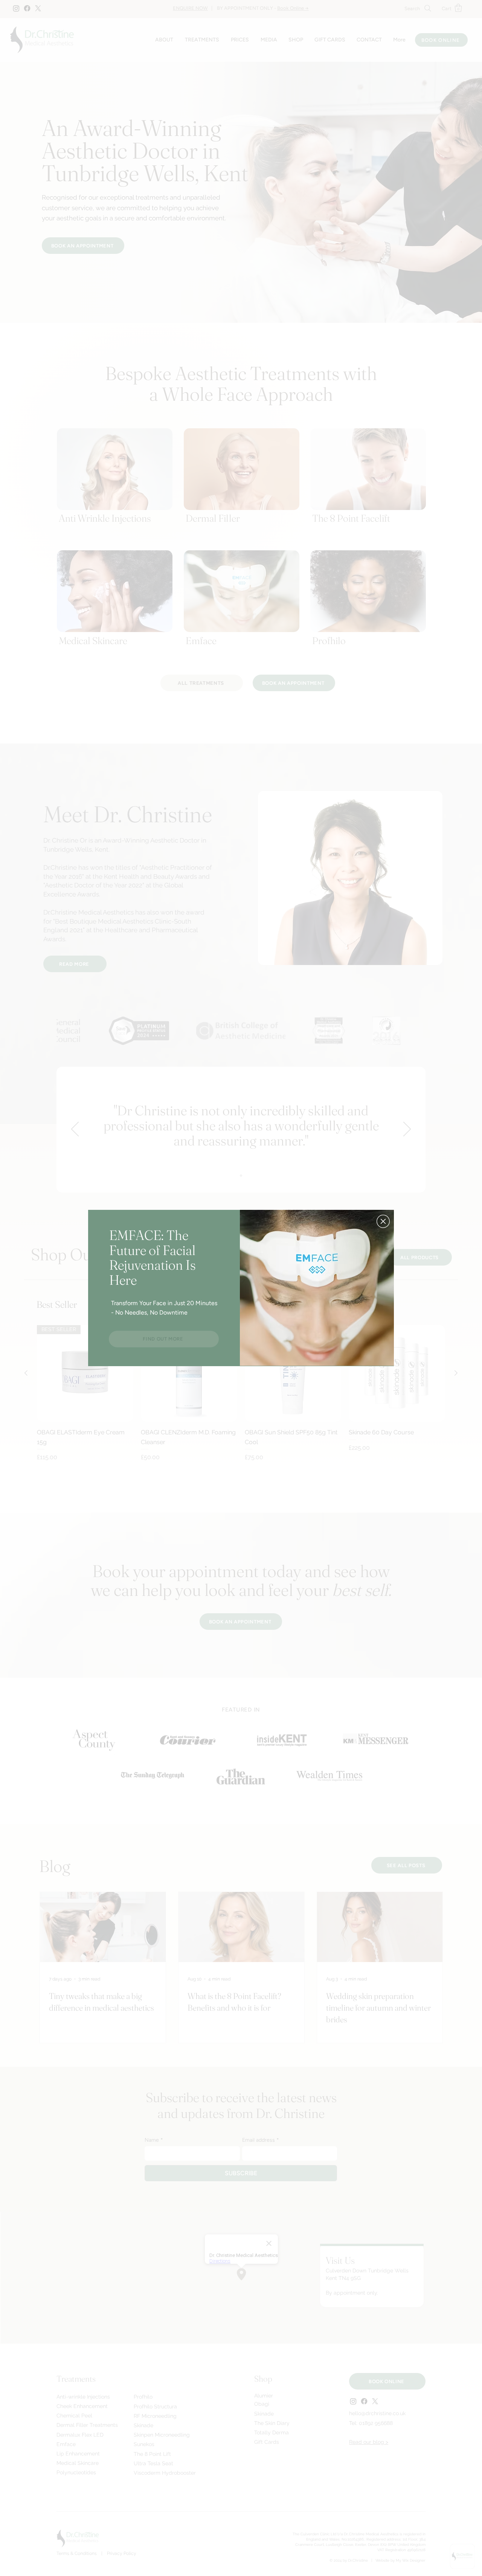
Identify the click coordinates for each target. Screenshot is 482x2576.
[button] (383, 1221)
